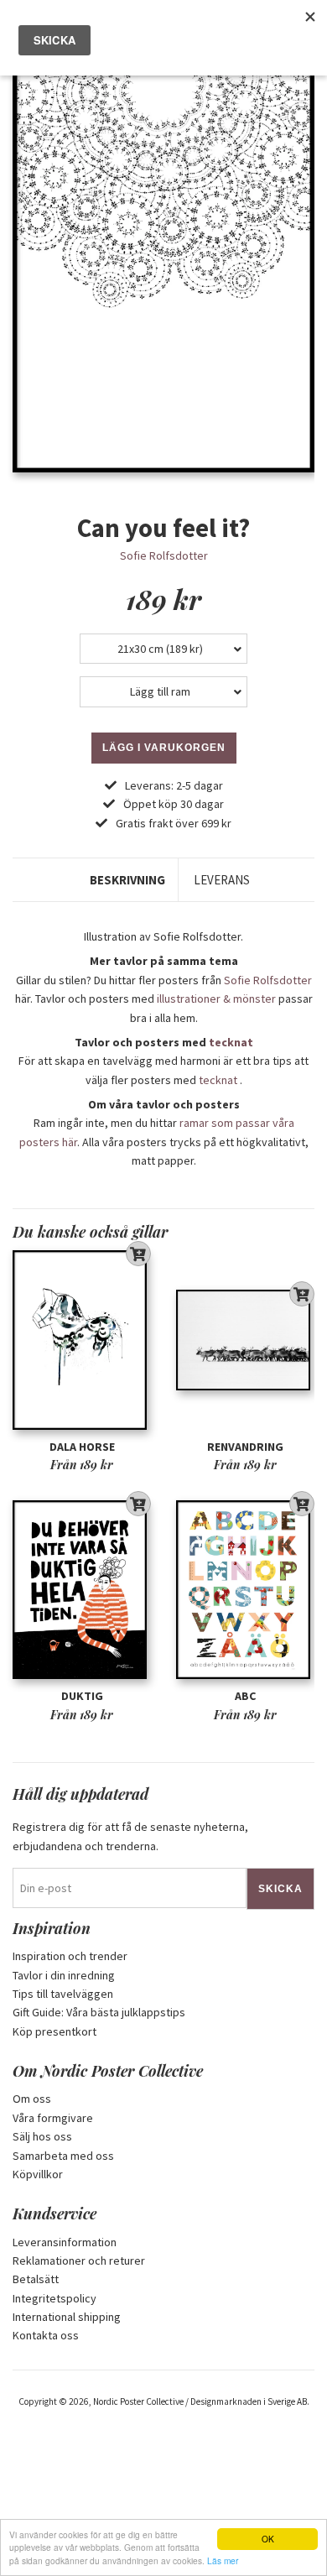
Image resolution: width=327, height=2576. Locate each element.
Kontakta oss (46, 2335)
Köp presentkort (54, 2031)
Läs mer (223, 2560)
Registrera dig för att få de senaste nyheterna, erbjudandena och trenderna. (130, 1836)
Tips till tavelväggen (63, 1994)
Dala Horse (82, 1447)
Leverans (222, 880)
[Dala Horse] (82, 1340)
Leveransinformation (65, 2242)
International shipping (67, 2317)
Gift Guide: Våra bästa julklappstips (99, 2012)
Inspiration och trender (70, 1956)
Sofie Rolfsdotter (164, 555)
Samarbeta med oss (63, 2156)
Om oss (32, 2099)
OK (268, 2539)
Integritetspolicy (54, 2298)
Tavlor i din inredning (64, 1975)
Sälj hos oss (42, 2136)
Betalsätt (36, 2279)
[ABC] (245, 1590)
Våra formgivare (53, 2118)
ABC (245, 1696)
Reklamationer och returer (79, 2261)
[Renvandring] (245, 1340)
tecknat (231, 1042)
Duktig (82, 1696)
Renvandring (245, 1447)
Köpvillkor (38, 2174)
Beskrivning (127, 880)
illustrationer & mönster (216, 999)
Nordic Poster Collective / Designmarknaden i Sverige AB (200, 2401)
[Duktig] (82, 1590)
